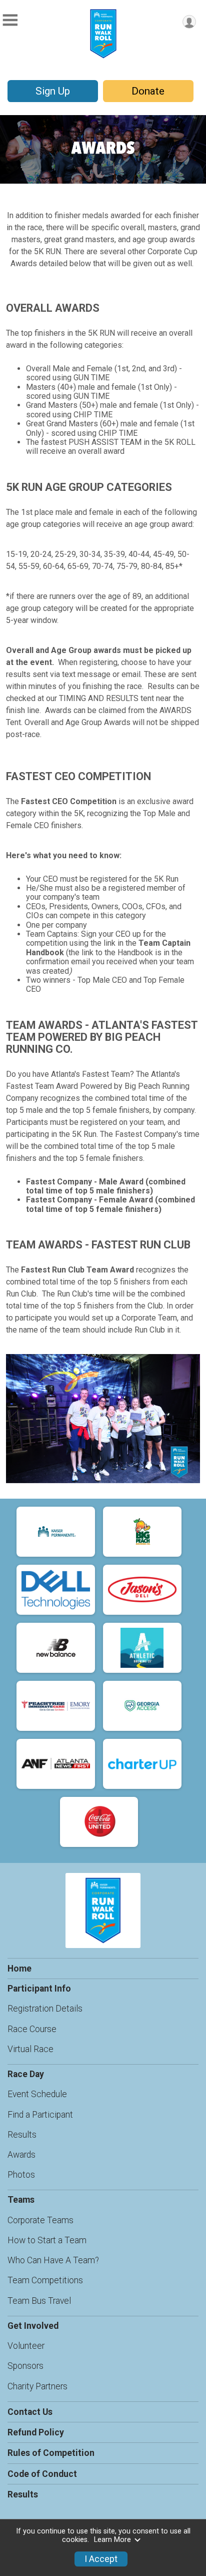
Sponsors (25, 2366)
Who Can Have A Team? (53, 2260)
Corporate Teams (40, 2220)
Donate (148, 91)
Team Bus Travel (39, 2301)
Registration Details (45, 2009)
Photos (21, 2175)
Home (19, 1969)
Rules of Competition (51, 2453)
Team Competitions (45, 2280)
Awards (21, 2155)
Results (22, 2135)
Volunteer (26, 2346)
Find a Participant (40, 2115)
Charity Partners (37, 2386)
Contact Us (30, 2412)
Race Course (32, 2029)
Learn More (112, 2540)
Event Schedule (37, 2094)
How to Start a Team (47, 2240)
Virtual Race (30, 2049)
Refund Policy (36, 2432)
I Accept (101, 2559)
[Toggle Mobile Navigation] (10, 20)
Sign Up (53, 91)
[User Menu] (189, 22)
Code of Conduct (42, 2474)
